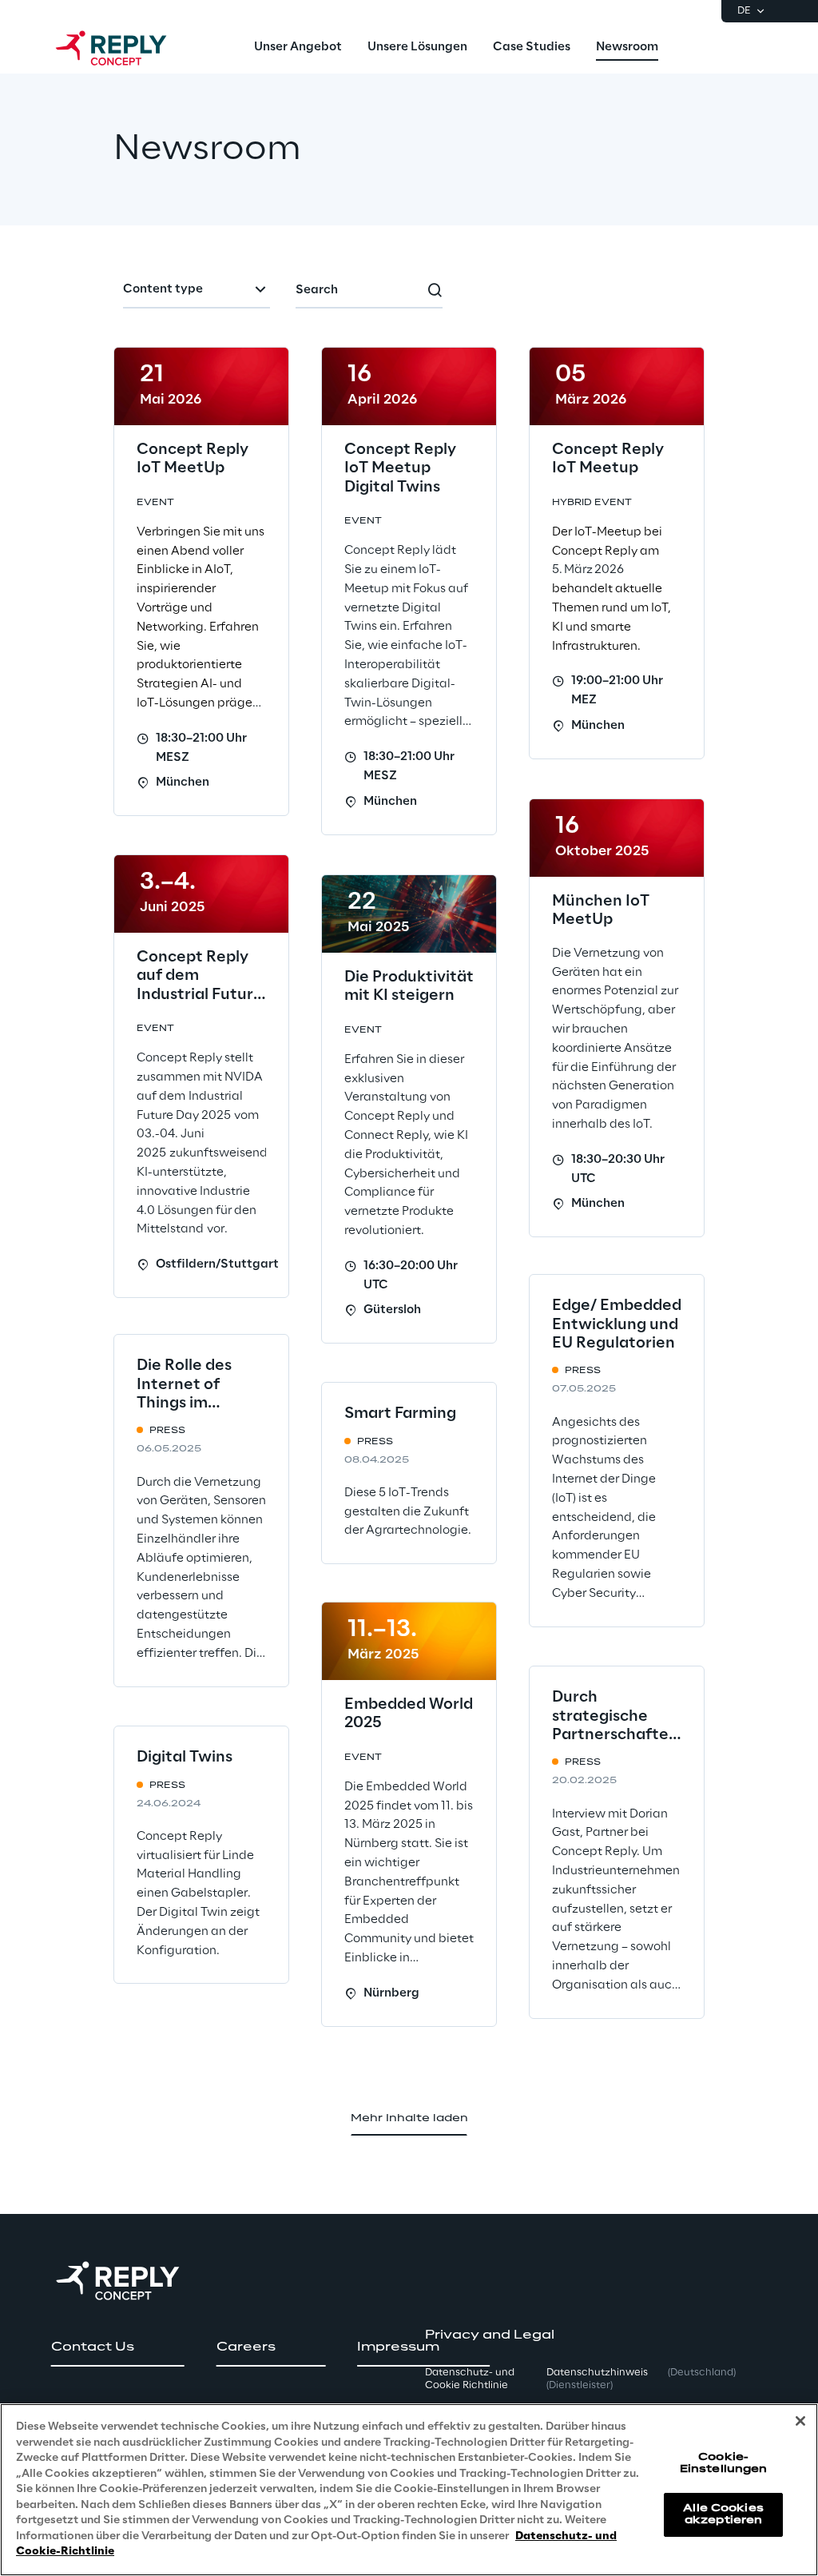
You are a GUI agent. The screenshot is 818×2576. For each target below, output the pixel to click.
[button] (118, 2347)
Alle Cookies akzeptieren (723, 2514)
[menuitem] (298, 48)
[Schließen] (800, 2421)
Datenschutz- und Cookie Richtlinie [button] (470, 2379)
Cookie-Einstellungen (724, 2463)
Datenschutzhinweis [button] (597, 2379)
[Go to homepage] (127, 48)
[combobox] (197, 291)
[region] (409, 2490)
